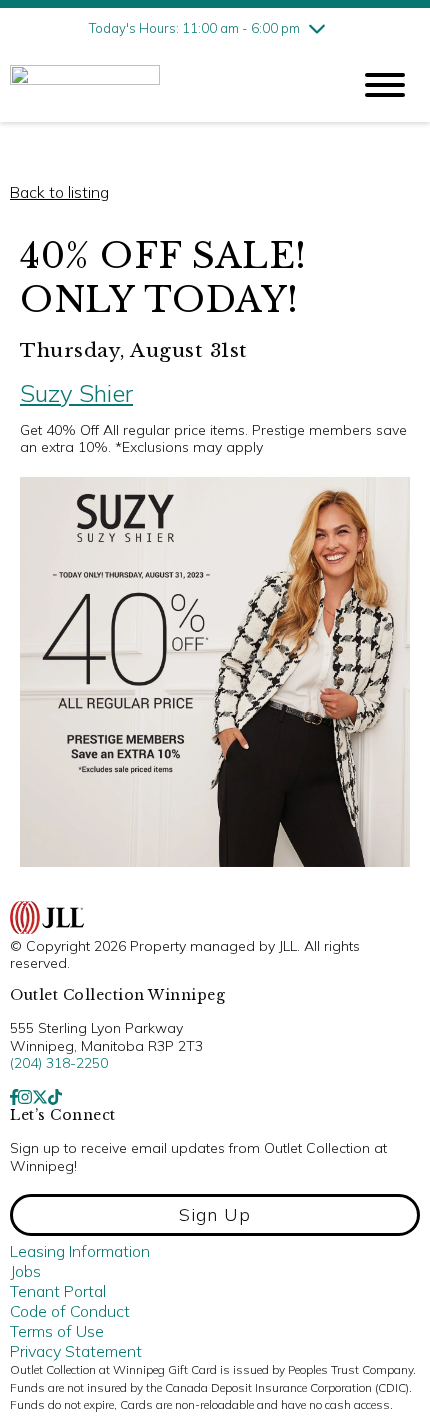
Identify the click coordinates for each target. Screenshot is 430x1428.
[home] (165, 85)
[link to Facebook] (14, 1097)
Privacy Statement (76, 1351)
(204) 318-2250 (59, 1063)
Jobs (25, 1271)
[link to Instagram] (25, 1097)
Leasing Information (80, 1251)
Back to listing (59, 192)
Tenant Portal (58, 1291)
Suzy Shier (76, 393)
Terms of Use (57, 1331)
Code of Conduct (70, 1311)
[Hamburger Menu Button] (385, 85)
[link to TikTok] (55, 1097)
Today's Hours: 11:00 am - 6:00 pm (194, 28)
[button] (215, 1215)
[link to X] (40, 1097)
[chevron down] (317, 28)
